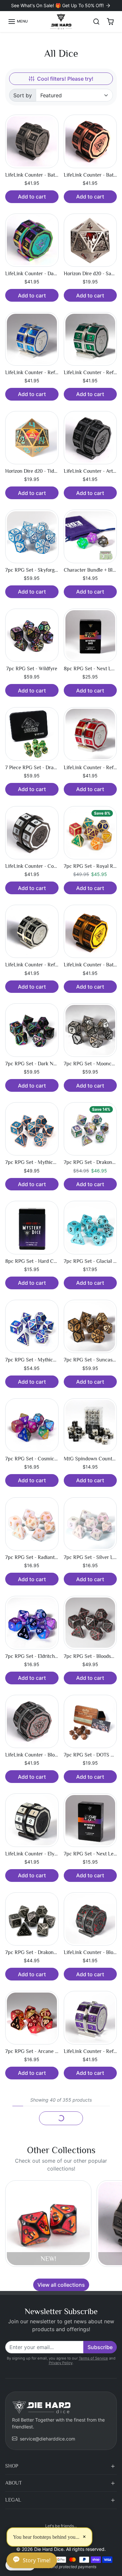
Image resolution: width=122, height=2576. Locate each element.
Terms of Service (93, 2358)
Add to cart (32, 197)
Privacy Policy (61, 2363)
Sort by (23, 95)
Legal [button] (13, 2500)
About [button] (14, 2483)
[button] (18, 22)
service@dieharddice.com (47, 2439)
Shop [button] (12, 2466)
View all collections (61, 2285)
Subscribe (100, 2347)
